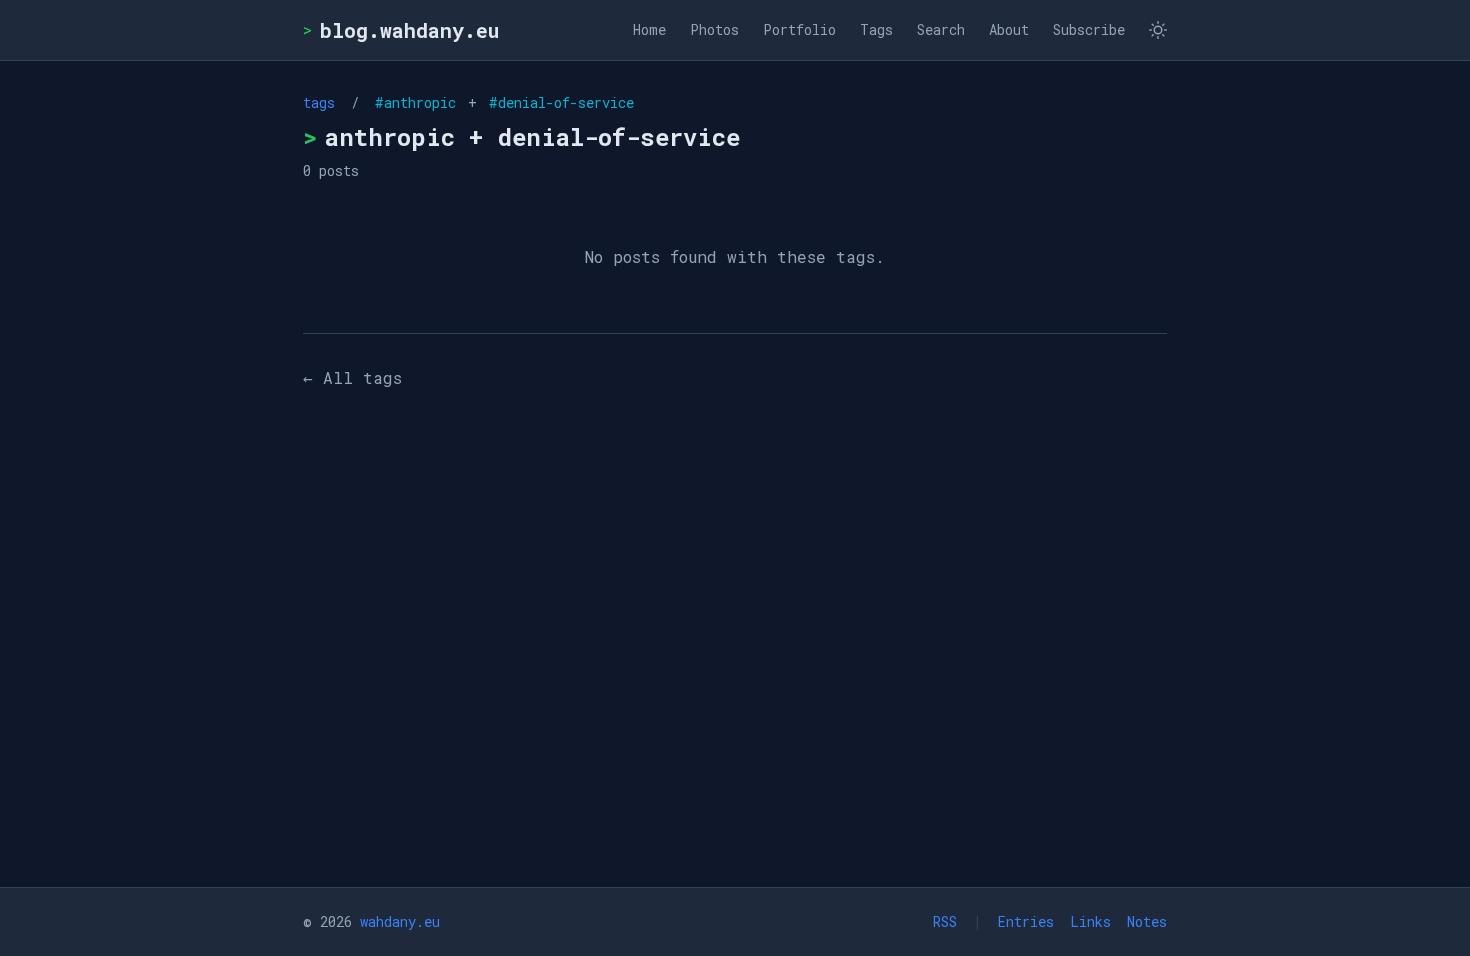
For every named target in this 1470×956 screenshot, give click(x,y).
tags (319, 102)
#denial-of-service (557, 102)
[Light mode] (1158, 30)
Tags (876, 29)
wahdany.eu (400, 921)
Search (941, 29)
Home (649, 29)
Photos (714, 29)
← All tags (352, 377)
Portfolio (799, 29)
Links (1090, 921)
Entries (1026, 921)
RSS (945, 921)
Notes (1147, 921)
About (1009, 29)
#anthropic (419, 102)
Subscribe (1089, 29)
